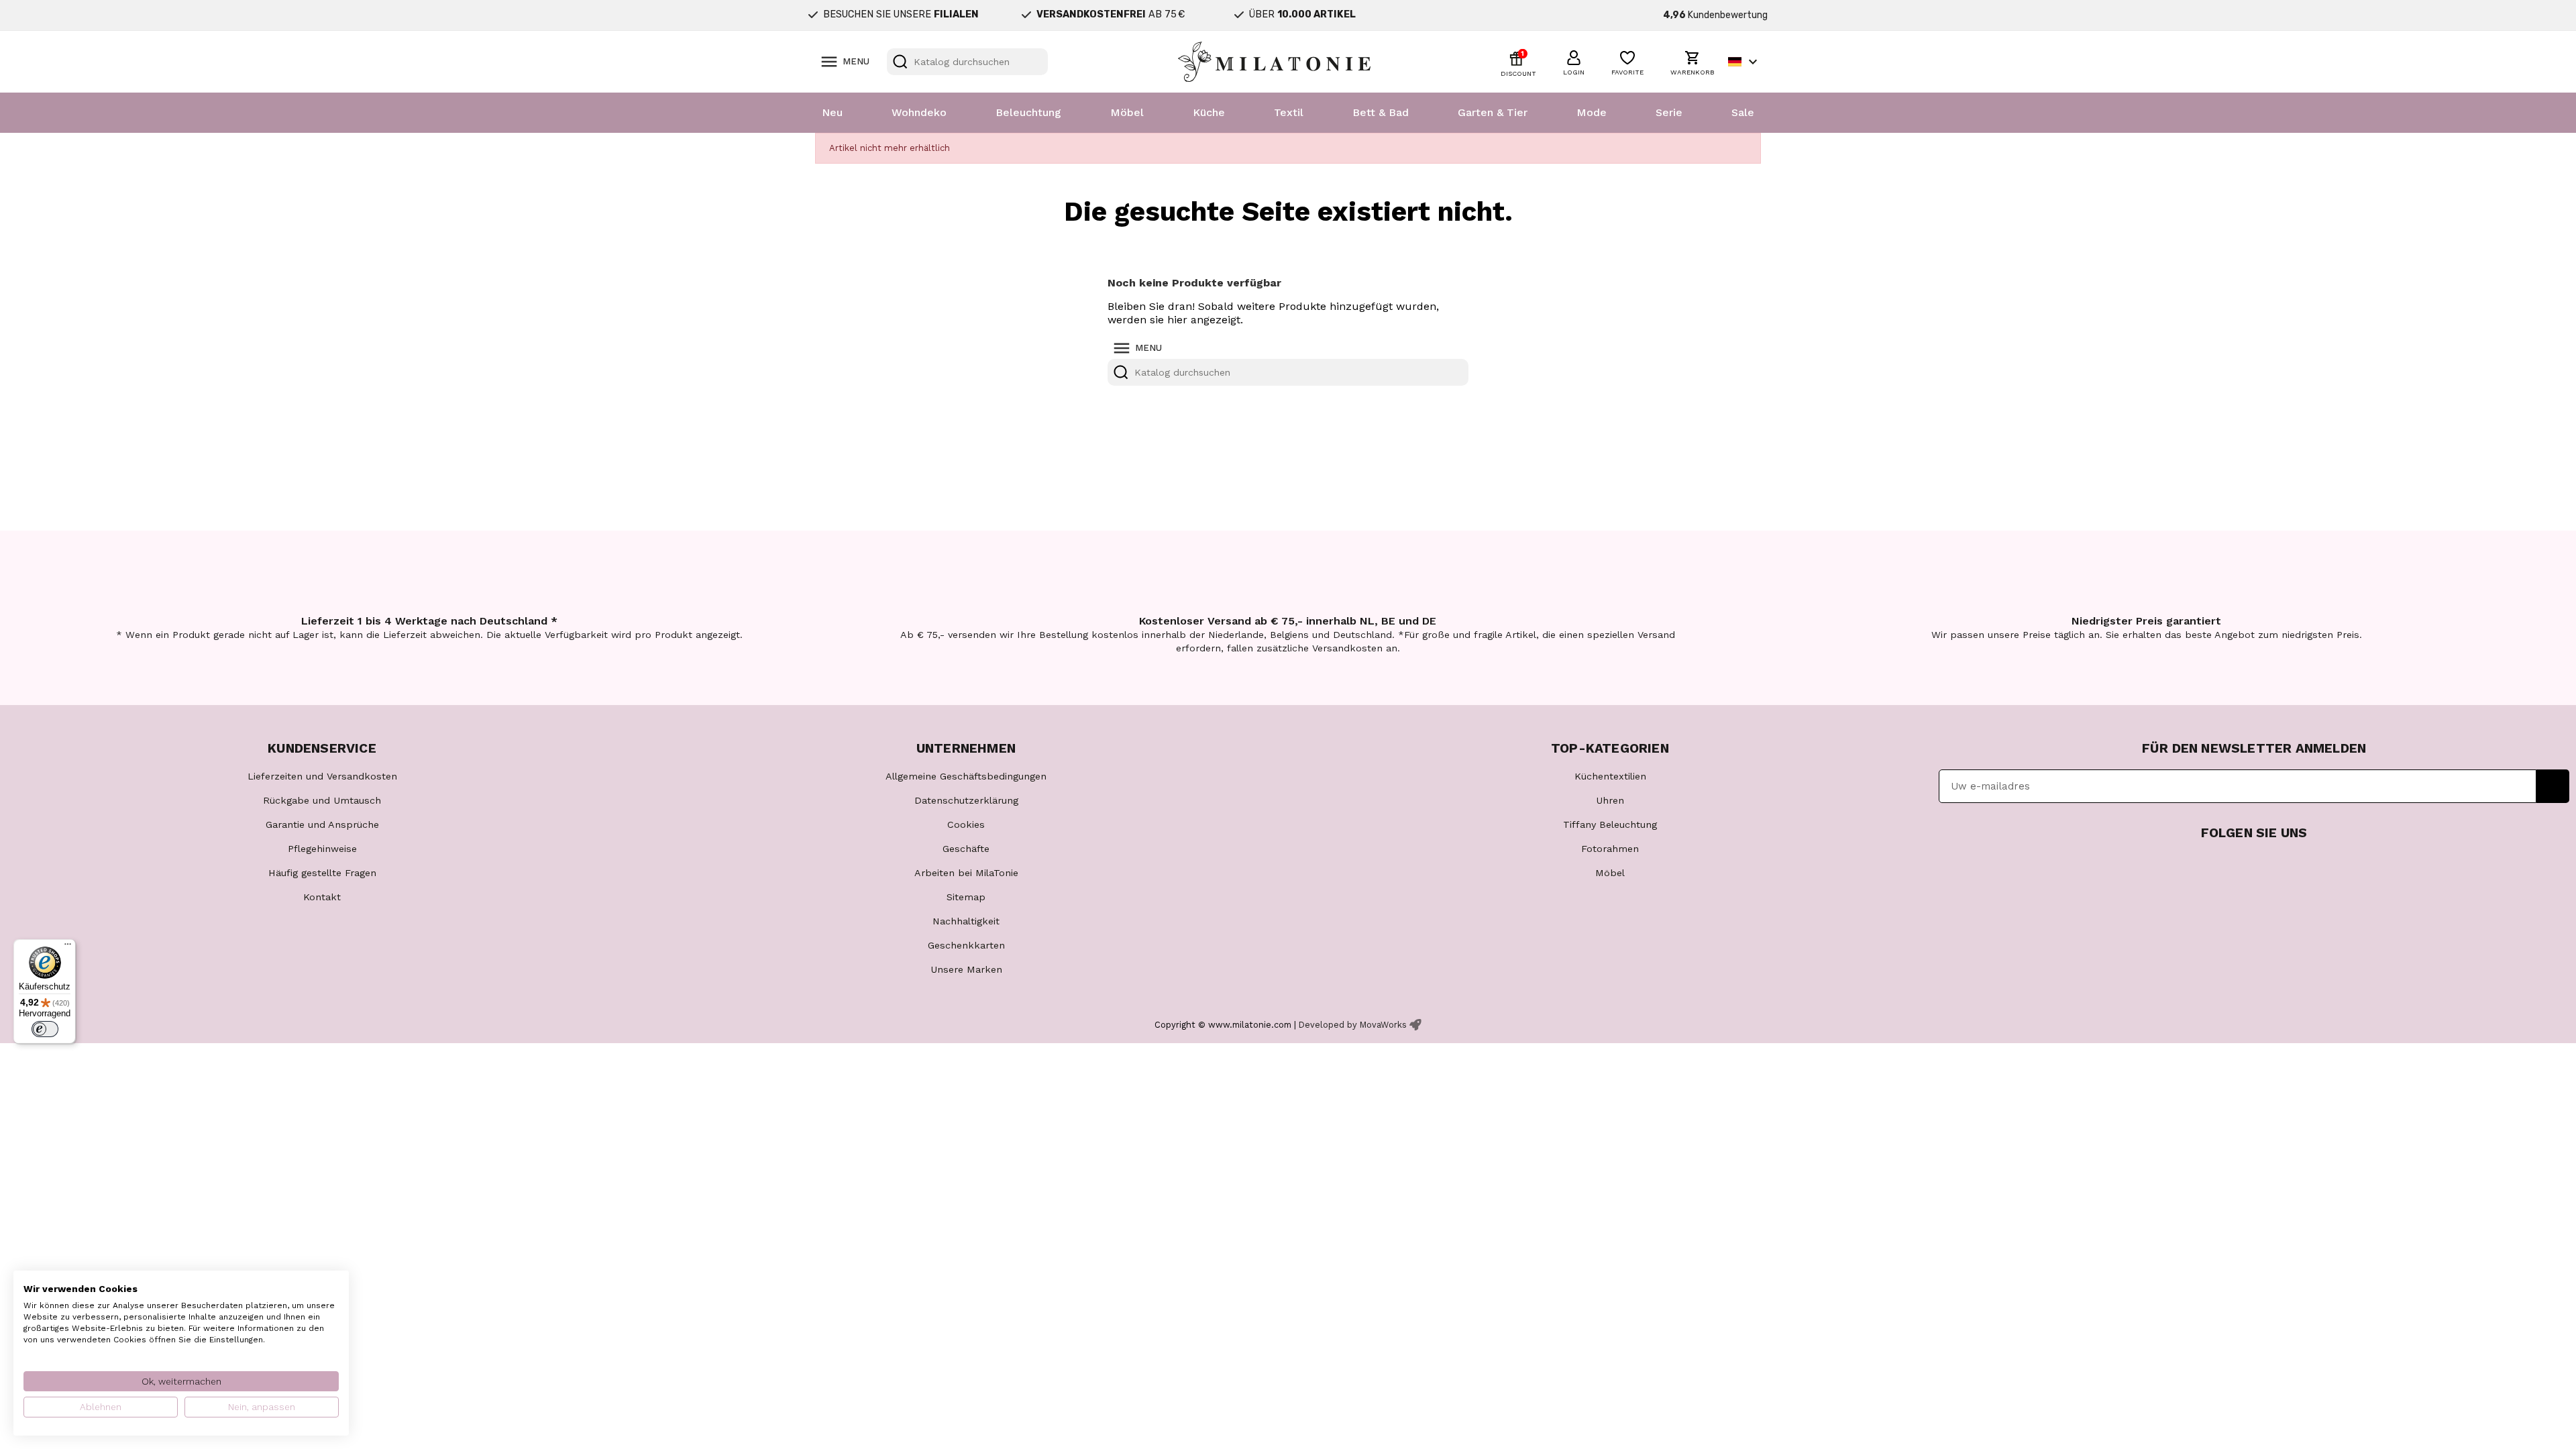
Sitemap (966, 897)
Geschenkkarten (966, 945)
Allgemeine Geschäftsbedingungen (966, 776)
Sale (1743, 112)
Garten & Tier (1493, 112)
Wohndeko (919, 112)
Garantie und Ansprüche (322, 824)
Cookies (966, 824)
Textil (1289, 112)
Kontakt (322, 897)
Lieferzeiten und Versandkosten (322, 776)
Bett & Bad (1381, 112)
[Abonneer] (2553, 786)
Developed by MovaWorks (1353, 1025)
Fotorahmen (1610, 849)
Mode (1592, 112)
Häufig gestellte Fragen (322, 873)
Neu (832, 112)
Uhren (1610, 800)
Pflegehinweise (322, 849)
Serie (1669, 112)
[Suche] (900, 62)
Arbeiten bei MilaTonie (966, 873)
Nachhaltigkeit (966, 921)
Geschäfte (966, 849)
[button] (1574, 61)
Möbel (1127, 112)
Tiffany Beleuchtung (1610, 824)
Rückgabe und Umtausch (322, 800)
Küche (1209, 112)
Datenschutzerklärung (966, 800)
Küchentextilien (1610, 776)
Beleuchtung (1028, 112)
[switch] (45, 1029)
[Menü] (68, 947)
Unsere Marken (966, 969)
